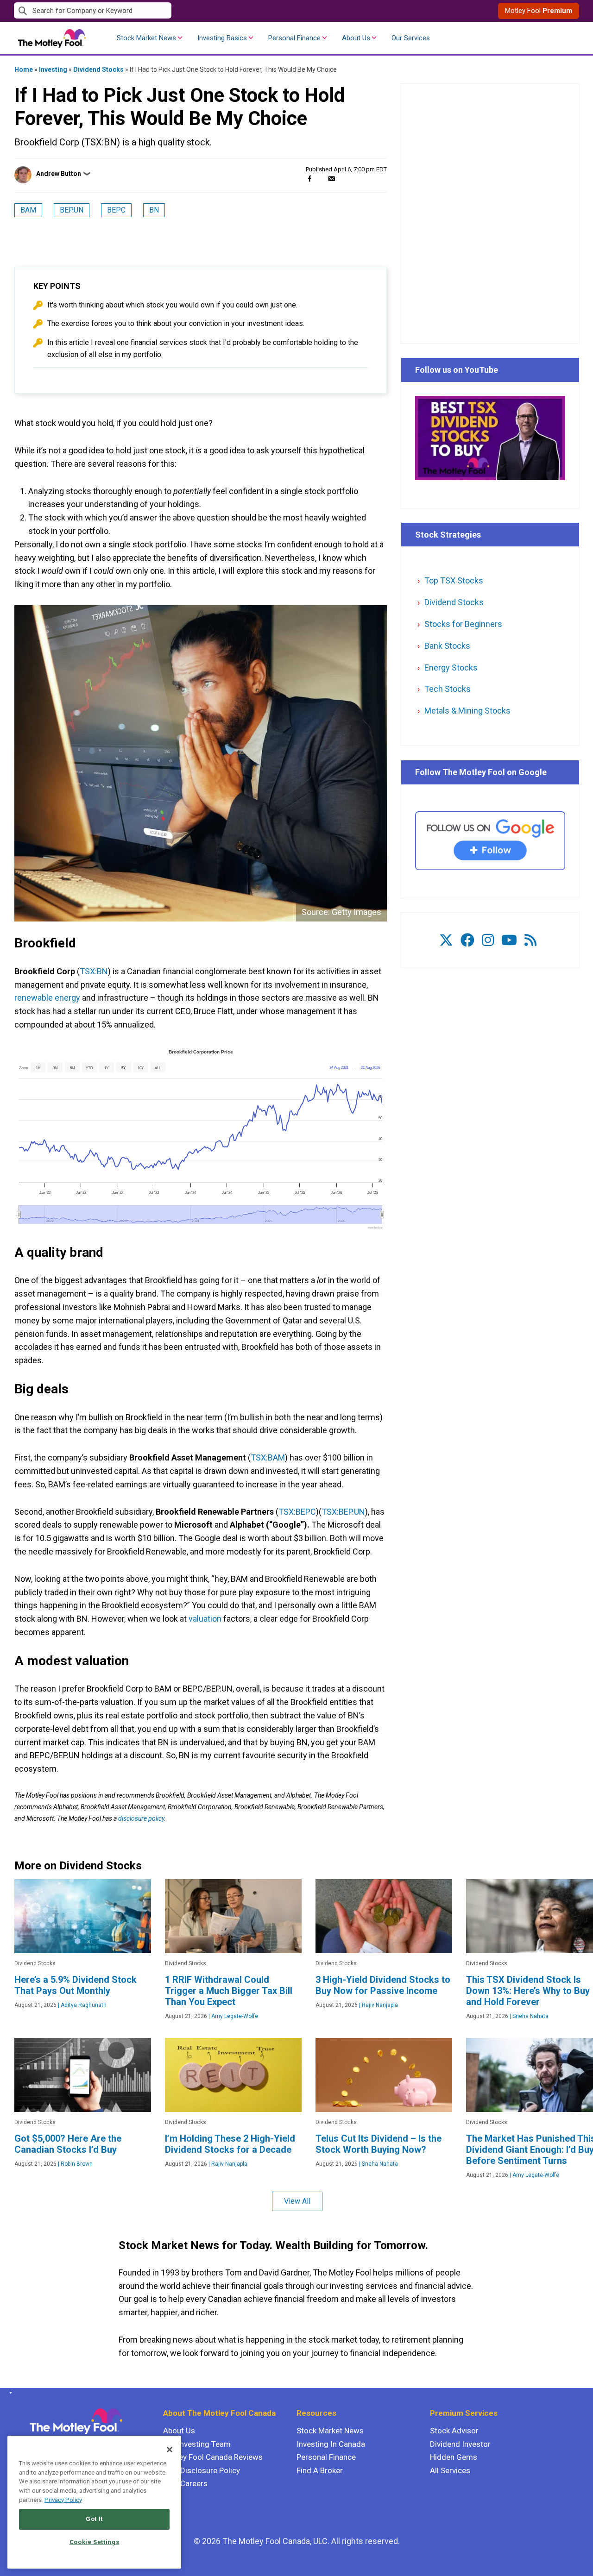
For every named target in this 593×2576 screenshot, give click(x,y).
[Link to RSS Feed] (530, 940)
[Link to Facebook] (467, 940)
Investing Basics (222, 38)
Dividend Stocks (98, 69)
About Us (356, 38)
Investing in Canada (331, 2444)
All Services (450, 2470)
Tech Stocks (448, 689)
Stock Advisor (454, 2431)
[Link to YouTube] (509, 940)
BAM (28, 210)
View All (297, 2201)
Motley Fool (539, 11)
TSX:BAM (268, 1457)
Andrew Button (59, 174)
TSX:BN (94, 971)
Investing (53, 69)
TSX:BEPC (297, 1512)
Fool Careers (185, 2483)
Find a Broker (320, 2470)
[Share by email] (331, 179)
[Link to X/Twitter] (446, 940)
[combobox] (155, 11)
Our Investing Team (197, 2444)
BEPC (116, 210)
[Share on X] (321, 179)
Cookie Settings (95, 2542)
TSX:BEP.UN (343, 1512)
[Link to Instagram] (488, 940)
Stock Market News (146, 38)
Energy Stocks (451, 668)
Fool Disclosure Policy (202, 2470)
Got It (94, 2519)
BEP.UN (72, 210)
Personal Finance (294, 38)
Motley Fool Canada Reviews (213, 2457)
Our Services (411, 38)
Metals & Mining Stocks (467, 711)
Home (24, 69)
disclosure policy (141, 1818)
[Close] (170, 2450)
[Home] (9, 2393)
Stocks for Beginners (463, 624)
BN (154, 210)
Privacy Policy (63, 2500)
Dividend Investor (460, 2444)
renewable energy (47, 998)
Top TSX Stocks (454, 580)
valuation (205, 1619)
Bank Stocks (447, 646)
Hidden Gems (454, 2457)
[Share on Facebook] (310, 179)
